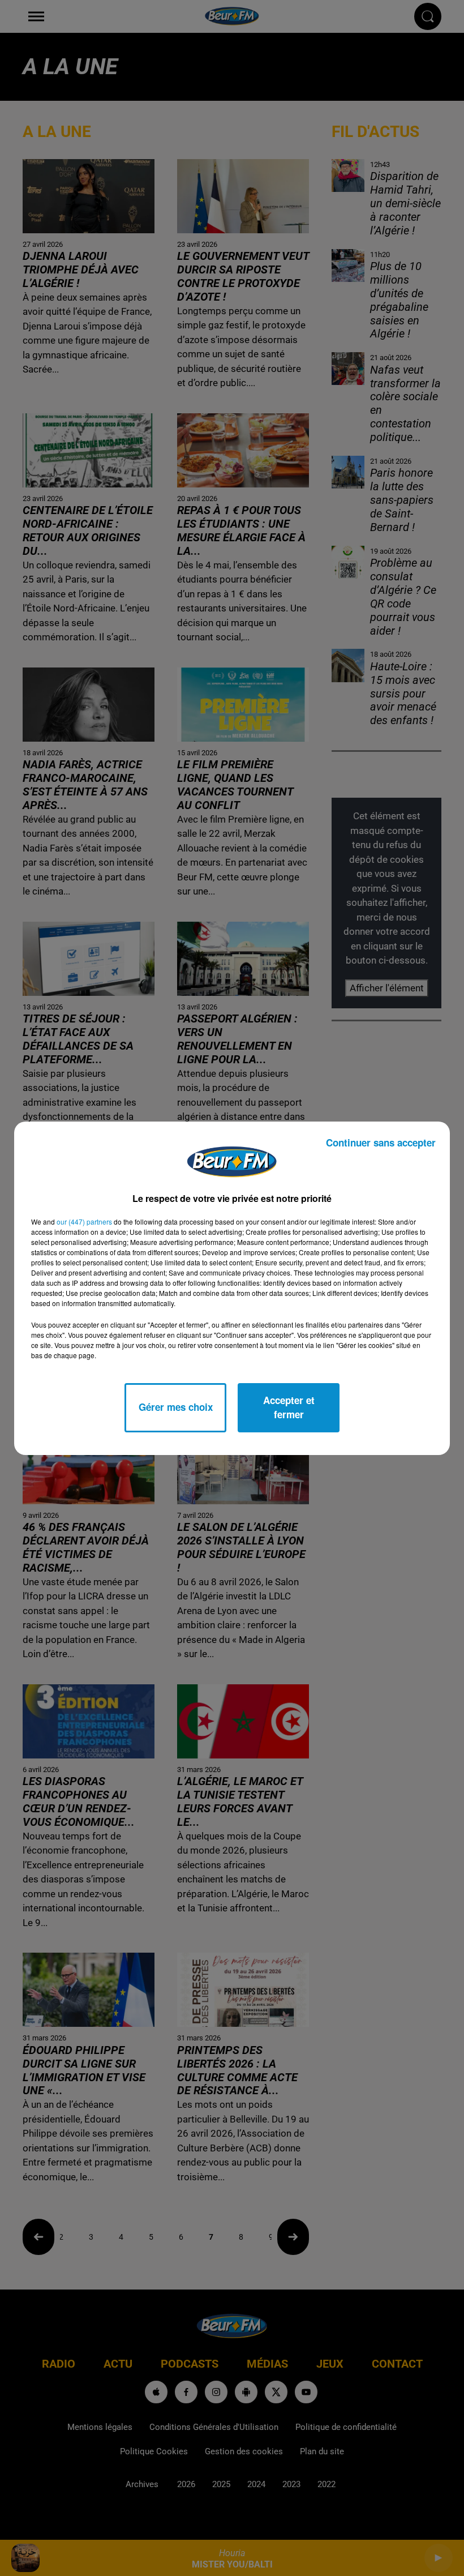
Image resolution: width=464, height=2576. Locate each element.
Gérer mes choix (176, 1407)
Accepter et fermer (289, 1407)
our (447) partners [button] (84, 1221)
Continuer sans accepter (381, 1142)
